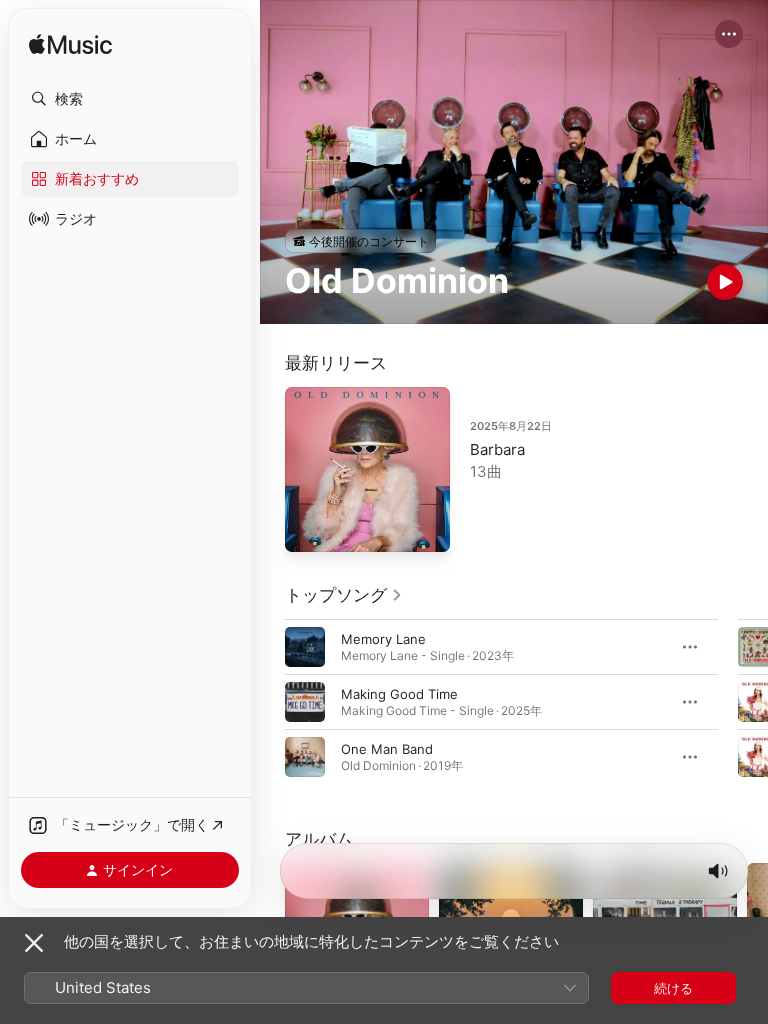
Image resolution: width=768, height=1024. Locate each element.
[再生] (725, 282)
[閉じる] (34, 943)
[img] (70, 45)
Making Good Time (399, 694)
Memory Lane (383, 639)
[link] (344, 595)
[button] (130, 99)
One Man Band (387, 749)
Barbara (497, 449)
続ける (673, 988)
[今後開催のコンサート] (360, 241)
